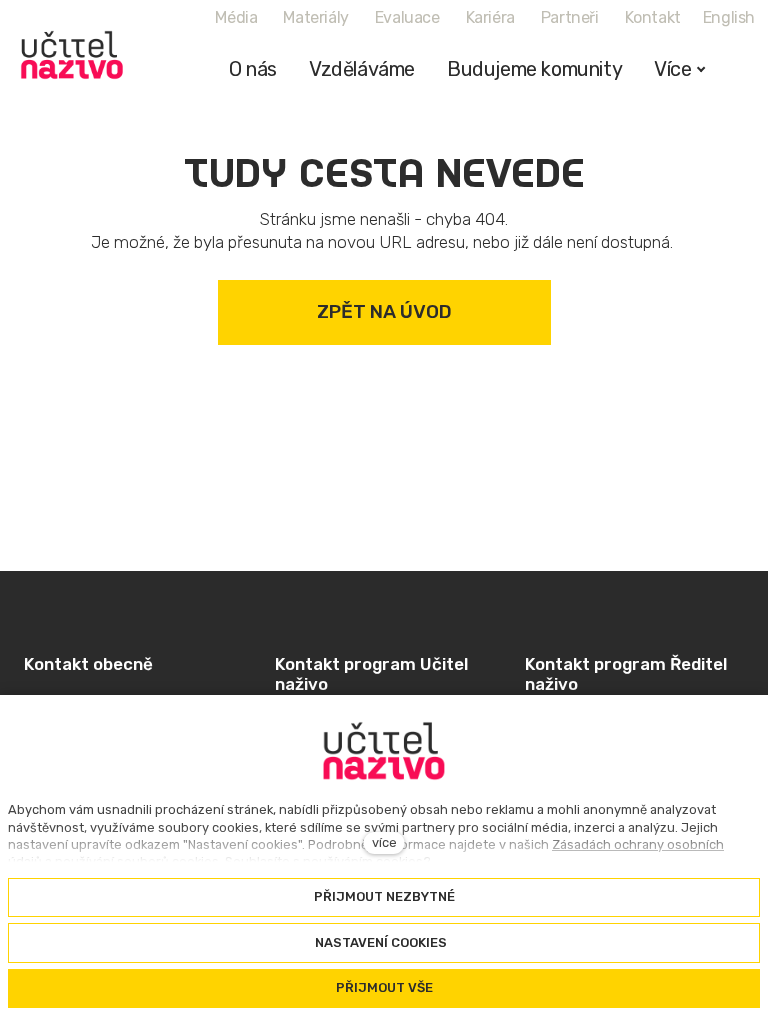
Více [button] (672, 69)
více (384, 842)
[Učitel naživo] (72, 55)
